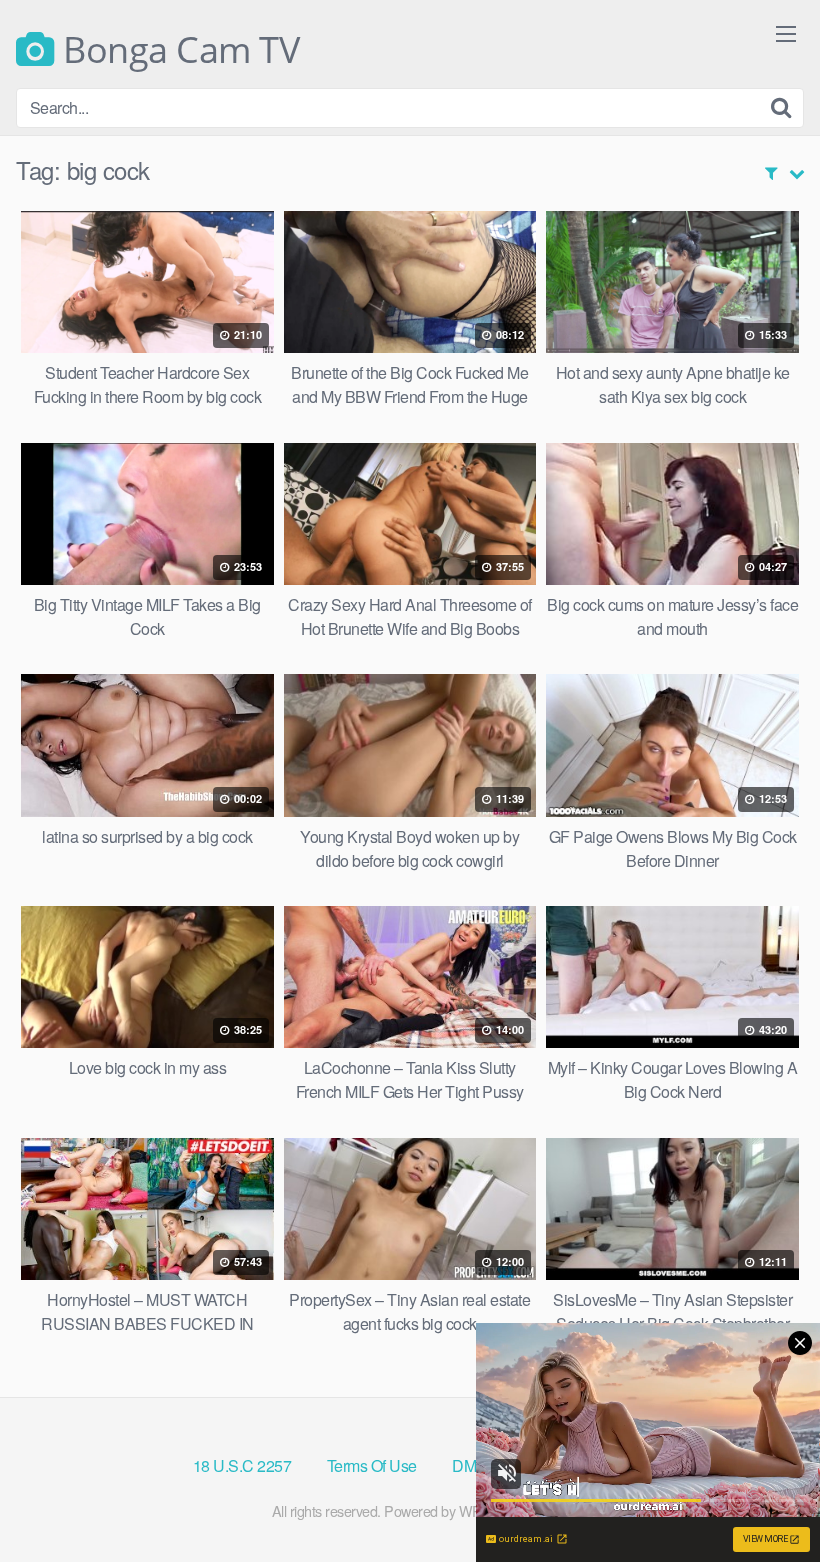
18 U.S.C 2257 (242, 1465)
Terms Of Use (372, 1465)
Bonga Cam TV (177, 50)
